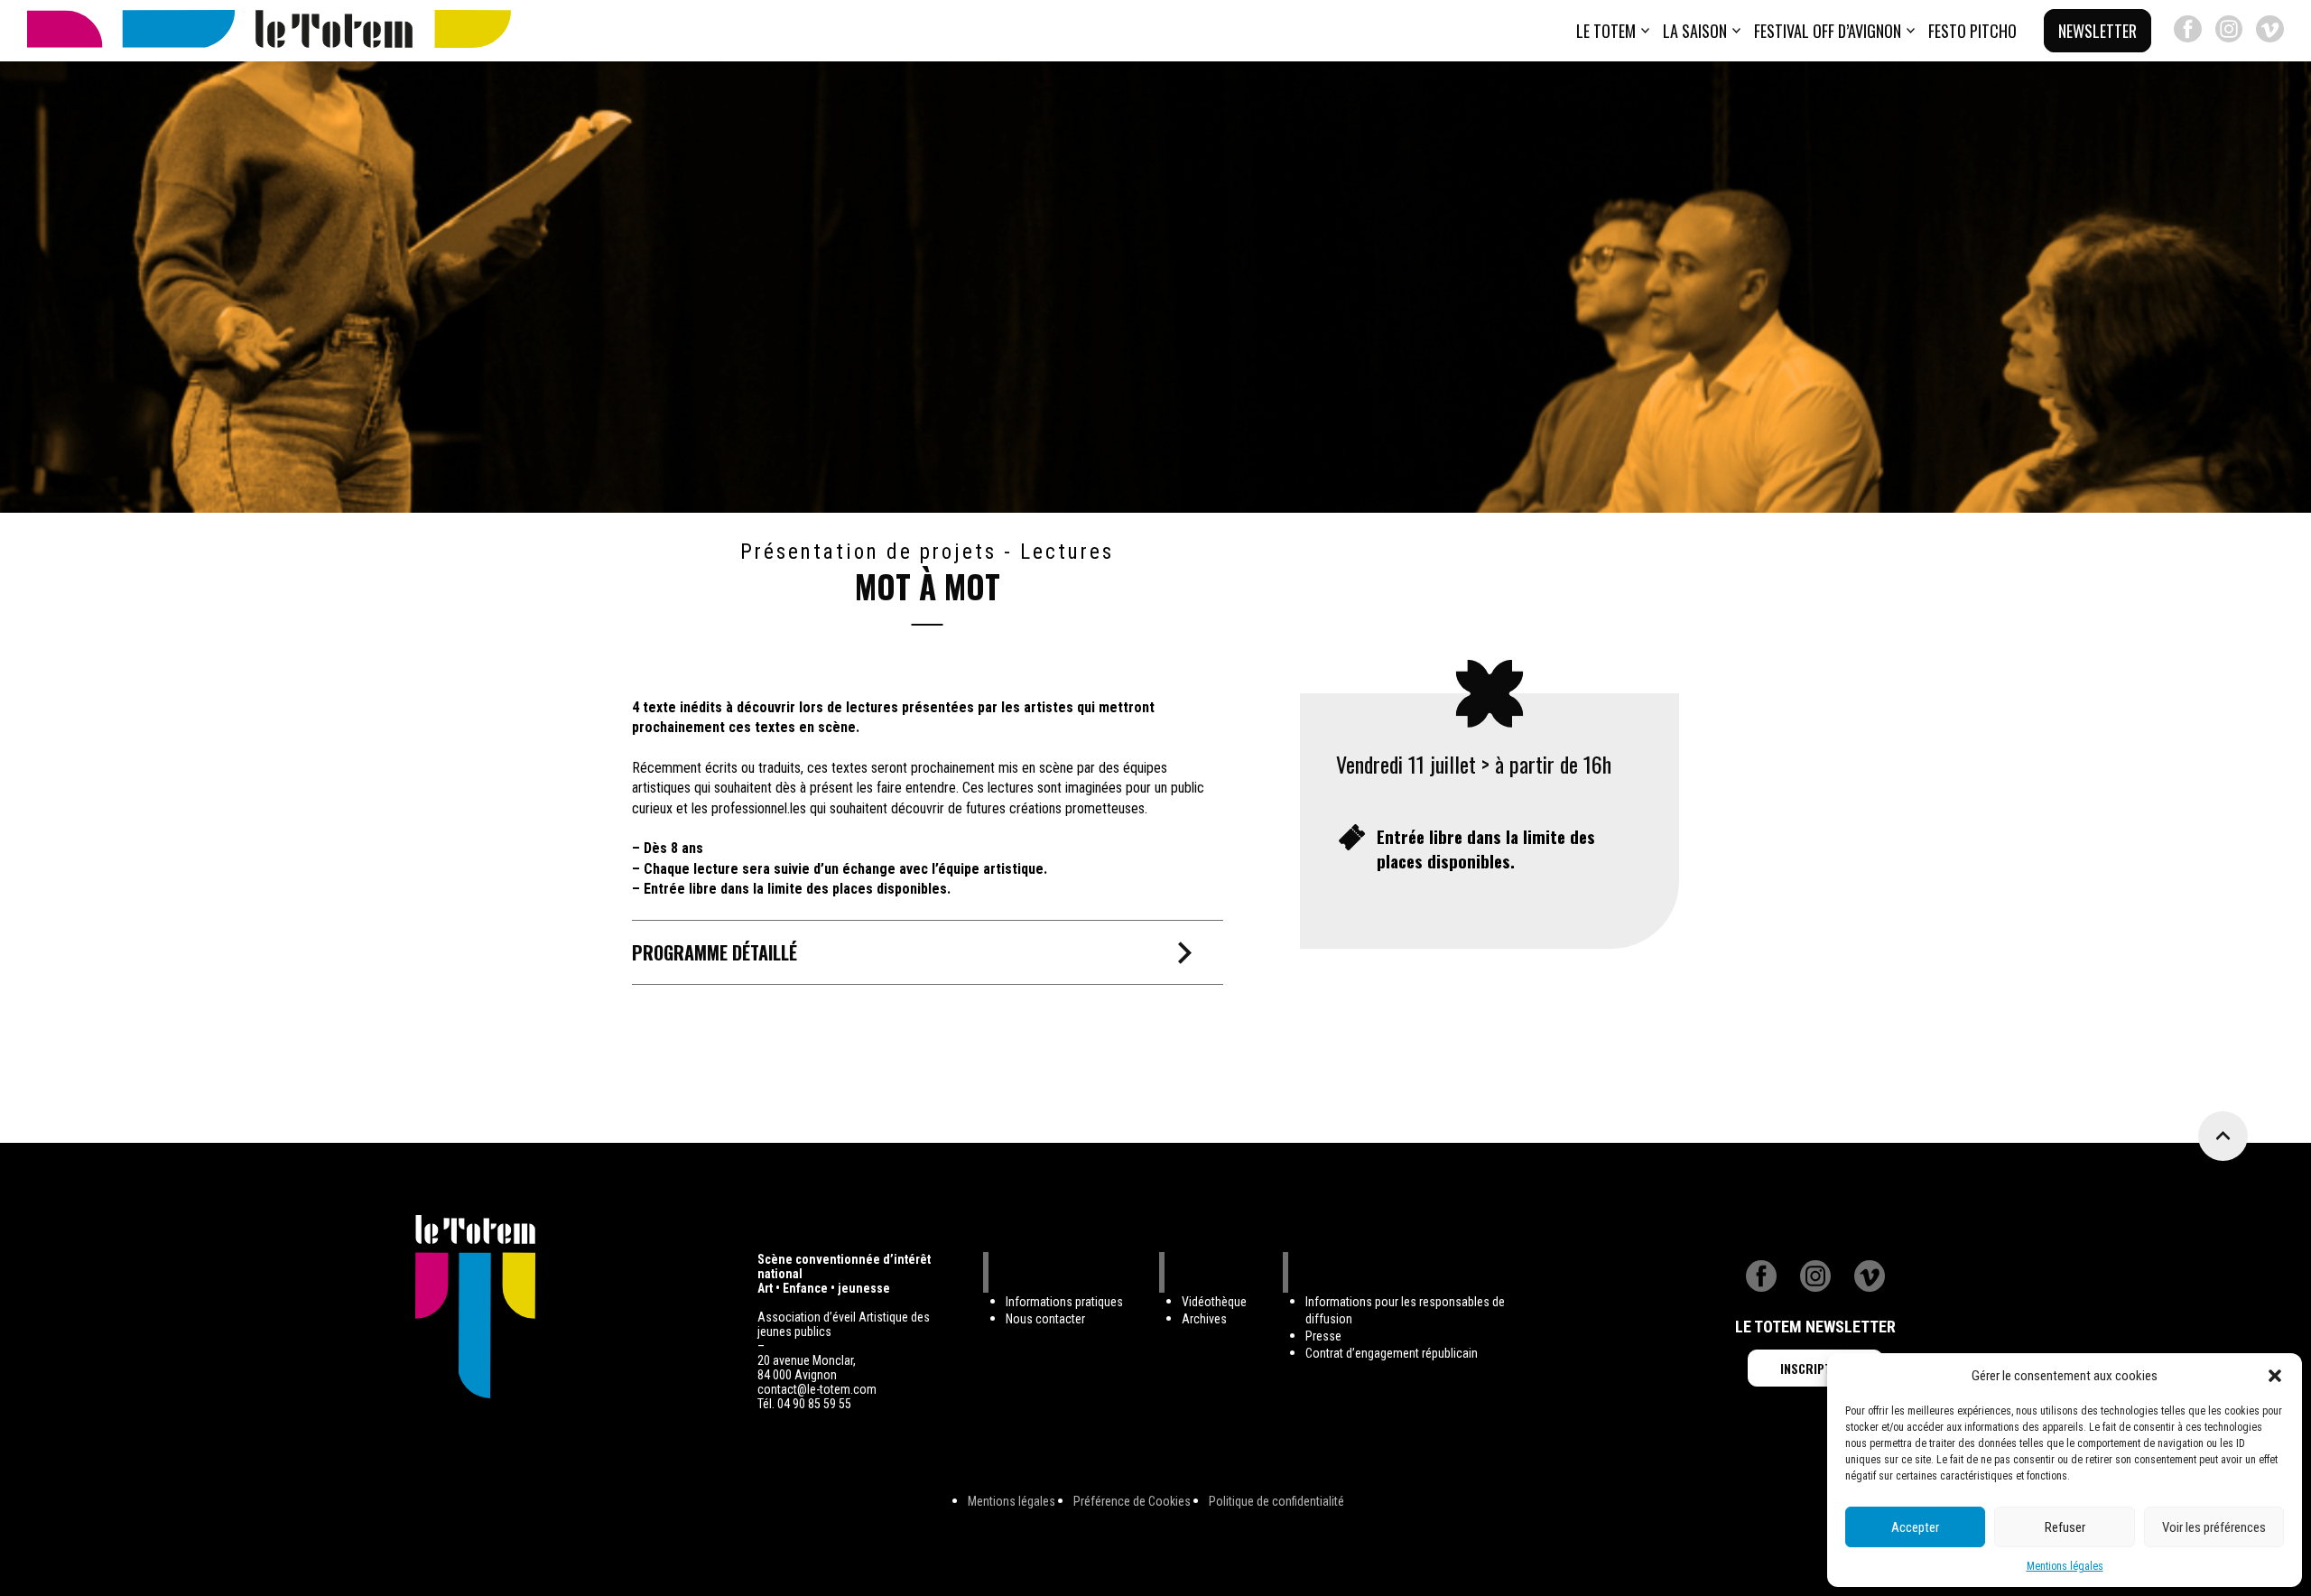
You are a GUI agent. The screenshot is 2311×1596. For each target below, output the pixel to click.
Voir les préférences (2214, 1527)
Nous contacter (1045, 1319)
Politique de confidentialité (1276, 1501)
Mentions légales (2065, 1566)
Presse (1323, 1336)
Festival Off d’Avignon (1828, 31)
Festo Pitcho (1972, 31)
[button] (2275, 1376)
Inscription (1815, 1368)
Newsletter (2098, 31)
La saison (1695, 31)
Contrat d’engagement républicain (1392, 1353)
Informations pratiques (1064, 1302)
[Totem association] (269, 31)
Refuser (2065, 1527)
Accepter (1915, 1527)
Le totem (1606, 31)
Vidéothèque (1214, 1302)
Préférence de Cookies (1132, 1501)
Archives (1204, 1319)
